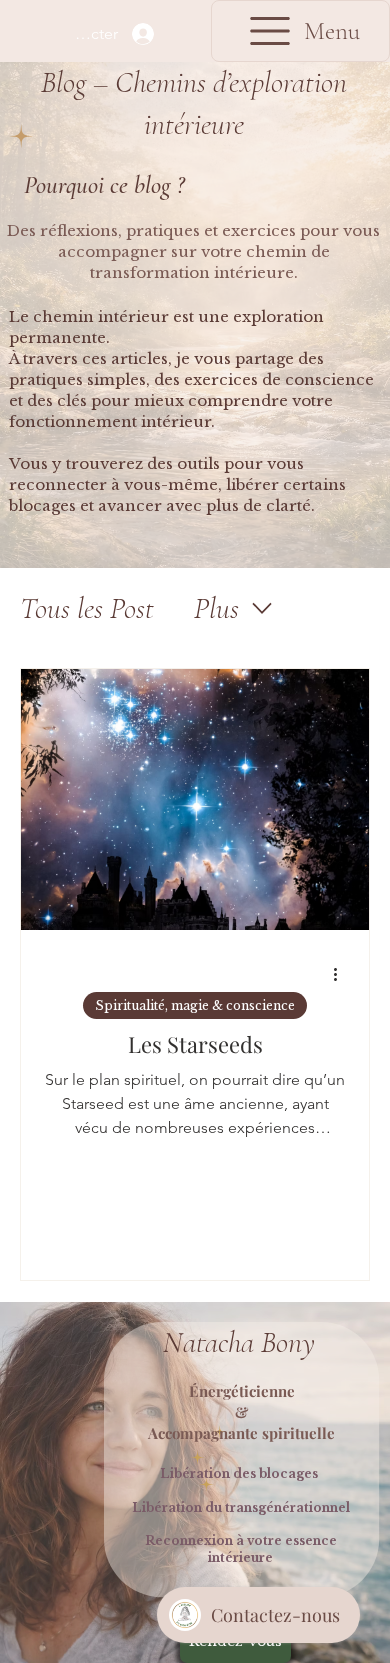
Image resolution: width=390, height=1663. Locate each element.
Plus (216, 608)
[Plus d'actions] (342, 975)
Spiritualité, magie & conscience (195, 1005)
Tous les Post (87, 608)
